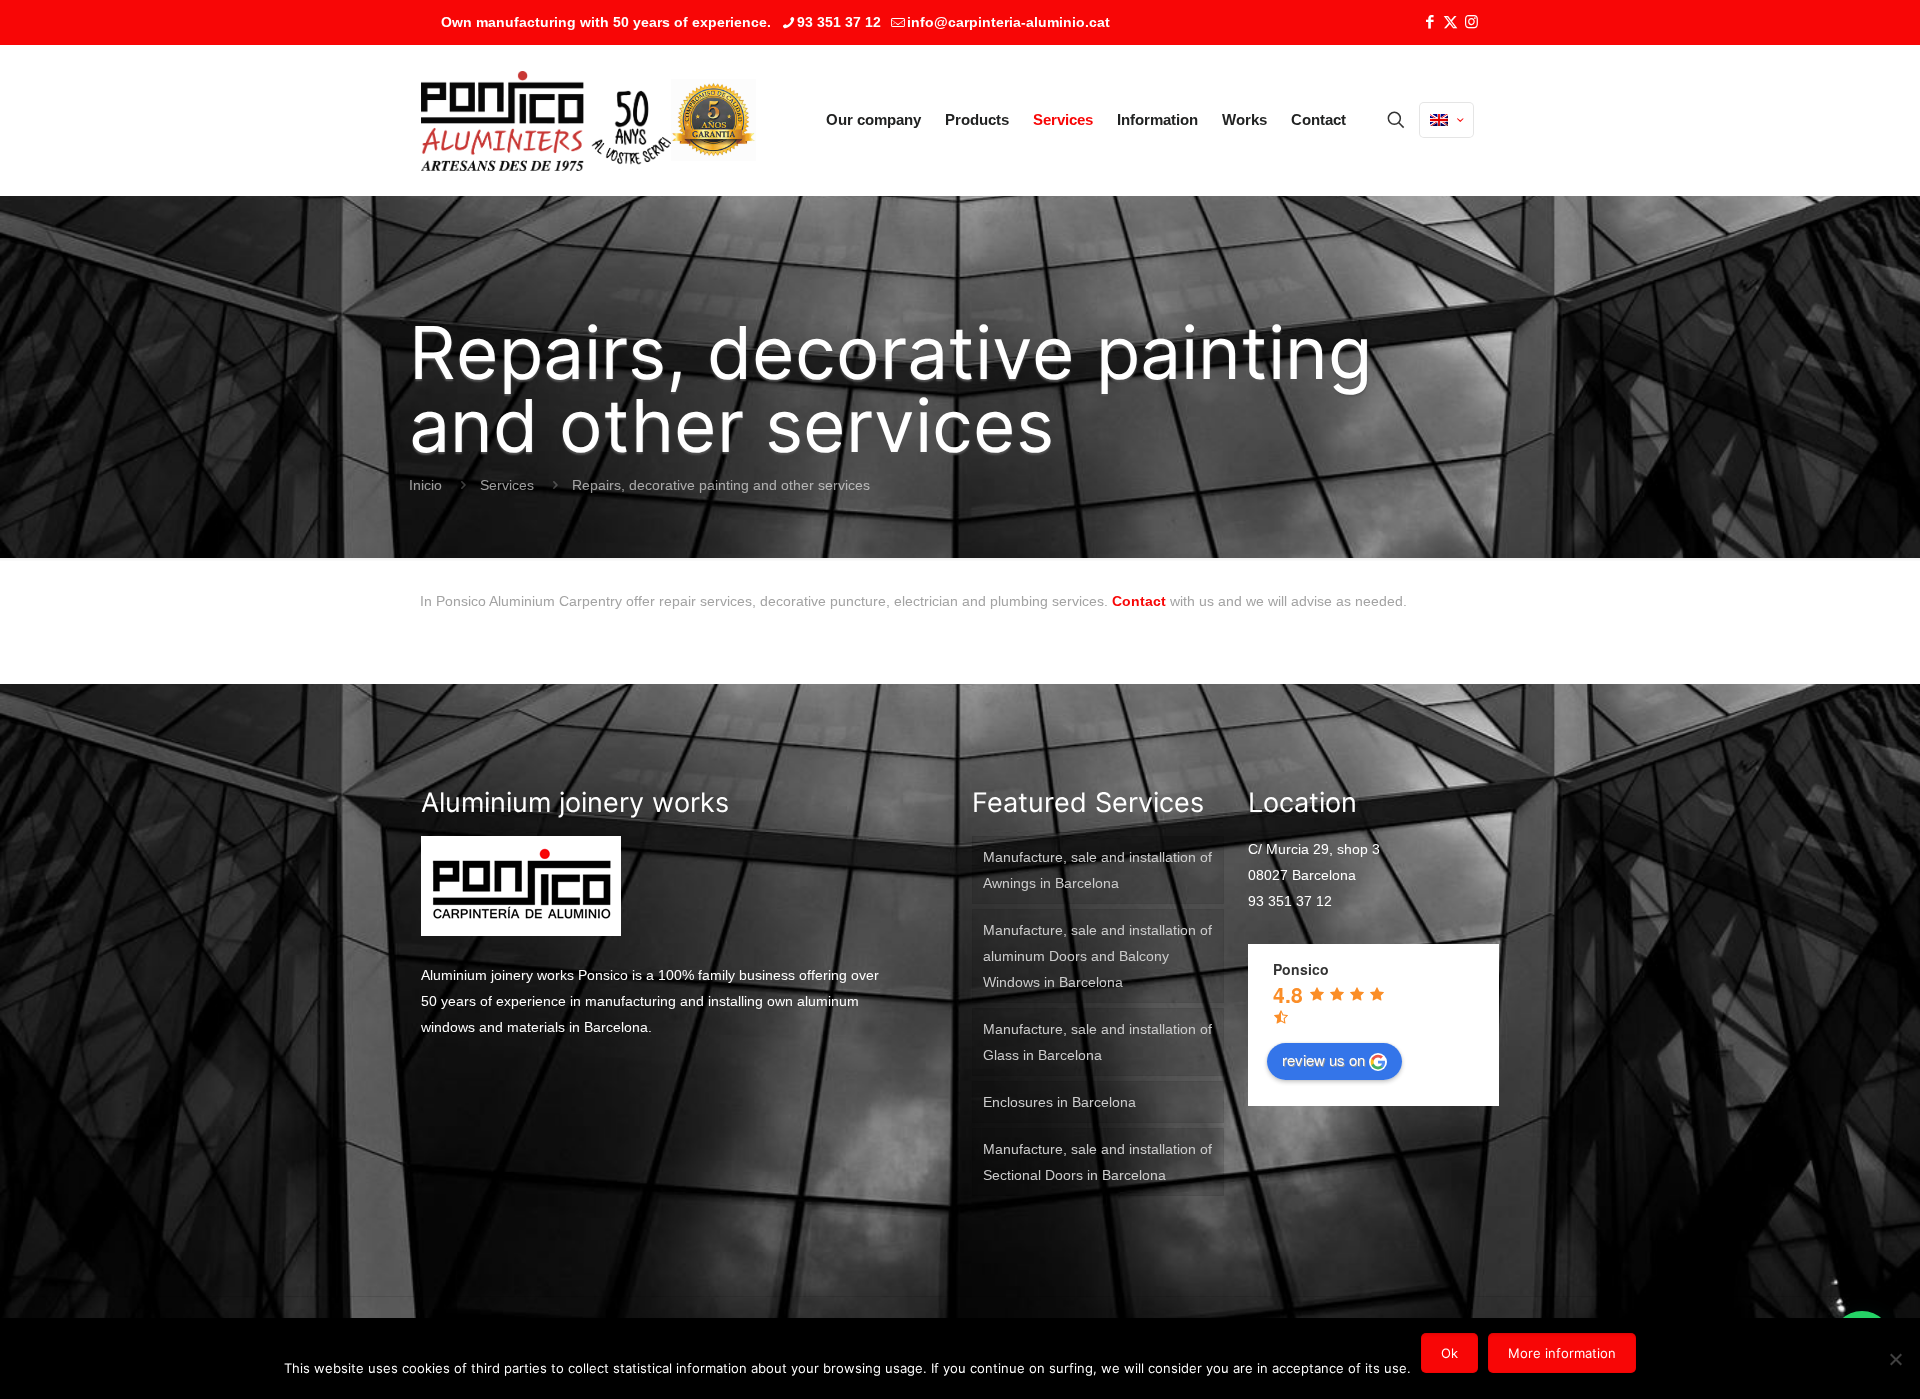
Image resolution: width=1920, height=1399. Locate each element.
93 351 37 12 (839, 22)
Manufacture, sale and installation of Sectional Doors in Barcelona (1097, 1162)
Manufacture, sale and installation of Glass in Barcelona (1097, 1042)
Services (507, 485)
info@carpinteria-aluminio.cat (1008, 22)
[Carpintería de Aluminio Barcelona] (546, 120)
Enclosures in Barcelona (1059, 1102)
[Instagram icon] (1471, 21)
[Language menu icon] (1446, 120)
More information (1562, 1353)
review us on (1323, 1059)
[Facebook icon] (1429, 21)
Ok (1449, 1353)
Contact (1139, 601)
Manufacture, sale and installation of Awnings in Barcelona (1097, 870)
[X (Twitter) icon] (1450, 21)
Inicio (425, 485)
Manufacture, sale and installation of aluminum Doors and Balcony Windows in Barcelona (1097, 956)
